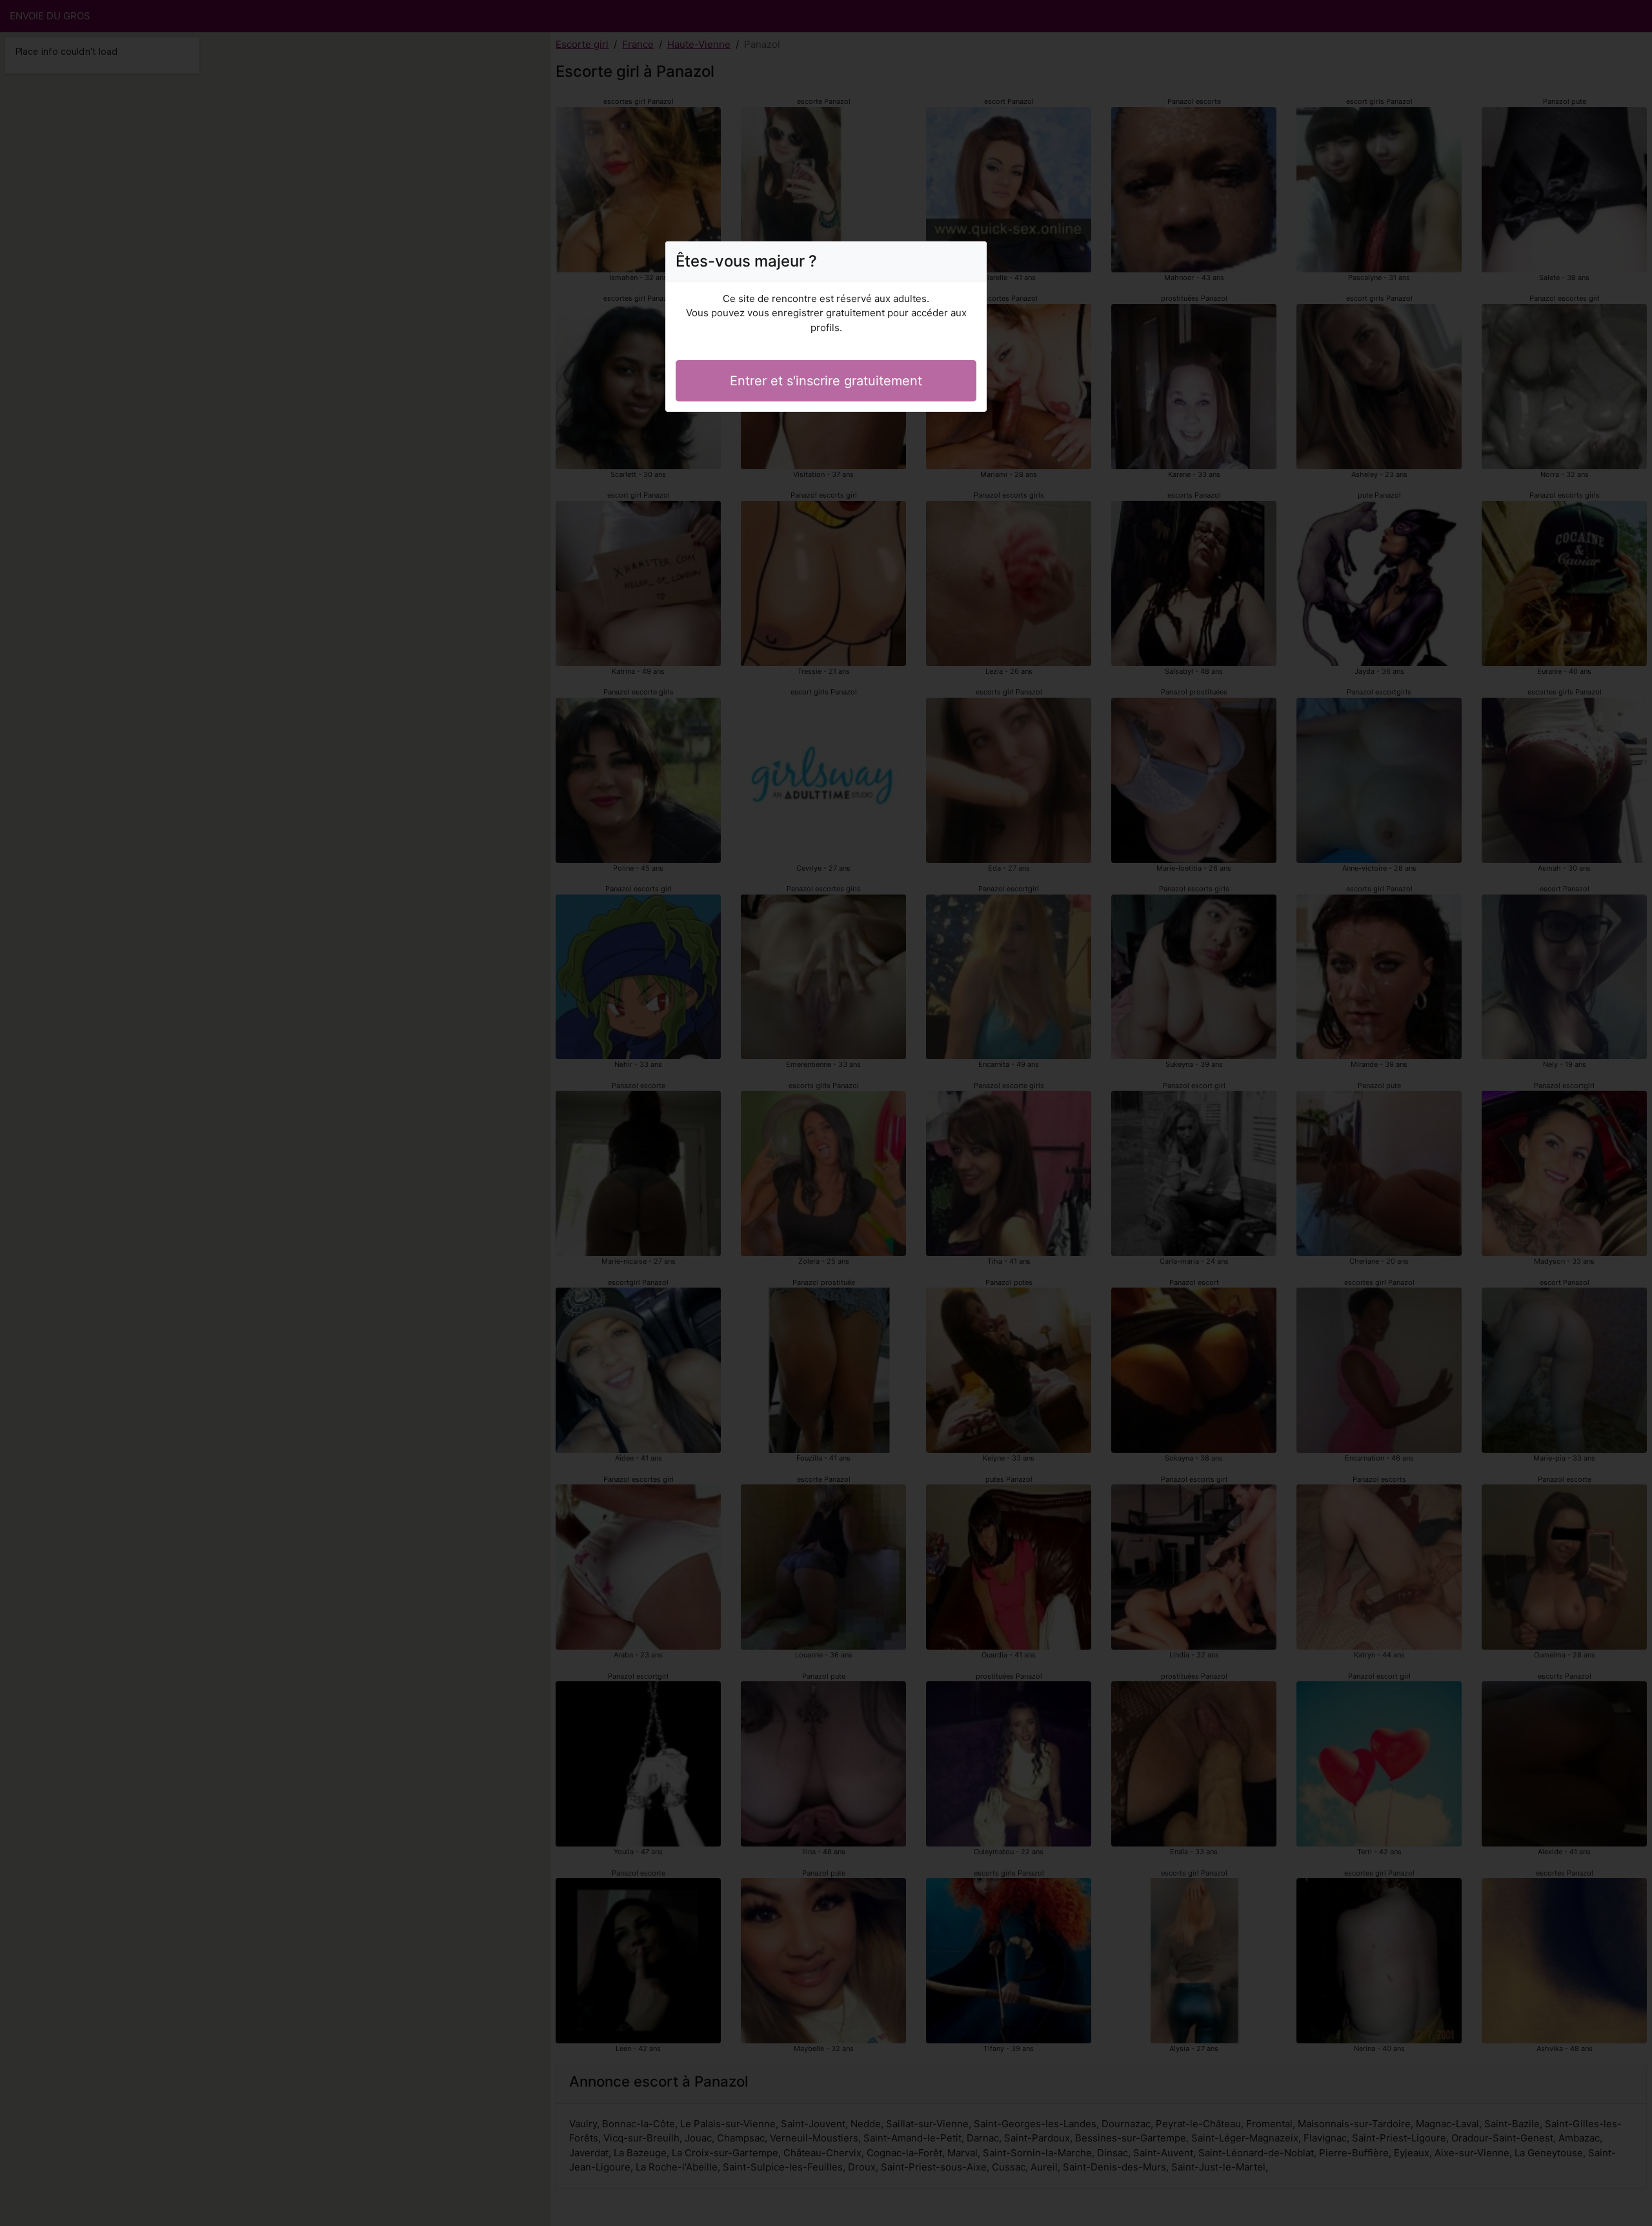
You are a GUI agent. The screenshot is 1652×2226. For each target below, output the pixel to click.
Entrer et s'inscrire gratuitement (826, 381)
